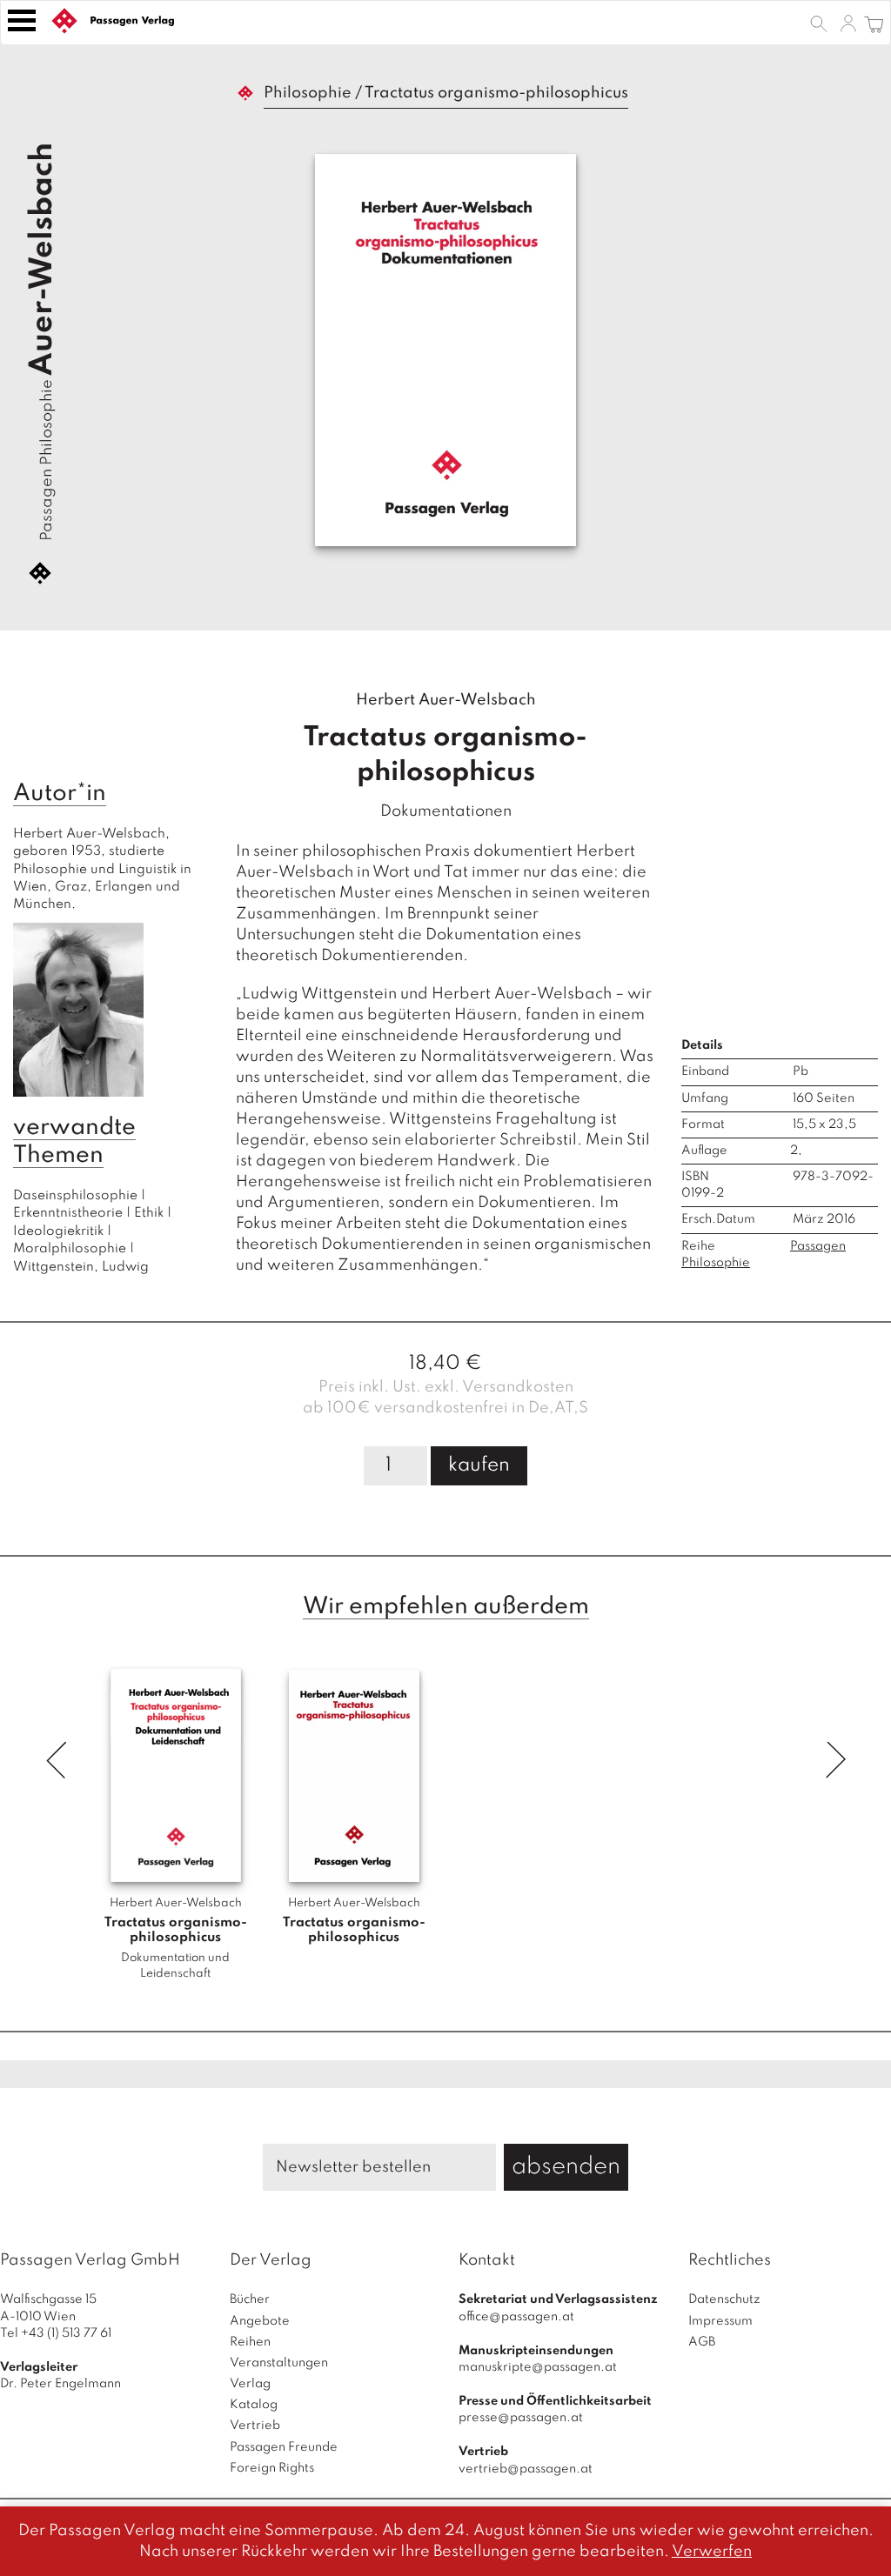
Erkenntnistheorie (68, 1213)
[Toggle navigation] (22, 20)
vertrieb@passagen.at (526, 2469)
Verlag (250, 2384)
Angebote (260, 2321)
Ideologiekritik (58, 1231)
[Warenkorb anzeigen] (874, 23)
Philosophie (308, 93)
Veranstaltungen (279, 2363)
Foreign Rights (272, 2468)
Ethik (149, 1213)
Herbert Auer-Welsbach (446, 700)
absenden (566, 2167)
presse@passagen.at (521, 2418)
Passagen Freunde (284, 2447)
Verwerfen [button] (712, 2552)
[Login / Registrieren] (848, 23)
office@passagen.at (516, 2317)
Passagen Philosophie (47, 460)
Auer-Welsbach (43, 259)
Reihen (250, 2342)
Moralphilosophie (70, 1249)
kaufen (479, 1465)
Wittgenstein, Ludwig (81, 1267)
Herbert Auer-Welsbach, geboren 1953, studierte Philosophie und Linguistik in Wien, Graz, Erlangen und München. (104, 870)
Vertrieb (255, 2426)
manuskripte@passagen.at (538, 2367)
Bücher (250, 2299)
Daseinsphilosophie (75, 1196)
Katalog (254, 2405)
